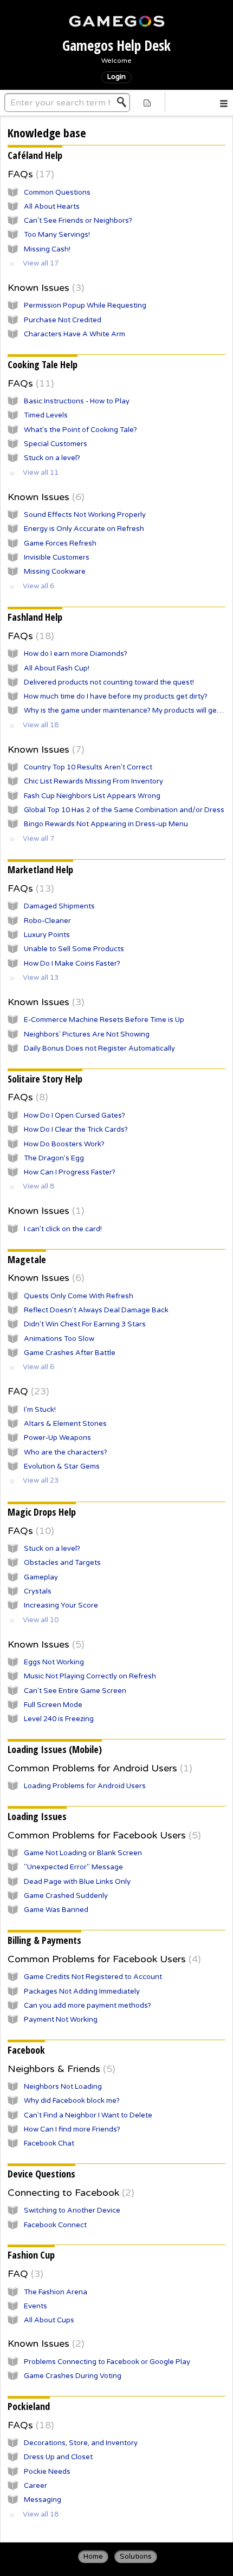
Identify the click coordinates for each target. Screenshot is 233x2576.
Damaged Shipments (59, 906)
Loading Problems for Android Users (85, 1786)
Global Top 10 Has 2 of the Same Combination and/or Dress (124, 810)
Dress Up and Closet (58, 2457)
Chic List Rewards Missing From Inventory (93, 781)
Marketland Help (40, 869)
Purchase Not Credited (63, 320)
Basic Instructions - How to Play (77, 401)
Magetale (27, 1259)
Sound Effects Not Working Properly (85, 515)
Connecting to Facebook (69, 2193)
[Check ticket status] (147, 102)
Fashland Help (35, 617)
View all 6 (38, 586)
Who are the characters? (66, 1452)
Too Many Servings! (57, 235)
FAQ (27, 1391)
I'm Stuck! (40, 1410)
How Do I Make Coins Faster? (72, 964)
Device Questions (41, 2174)
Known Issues (44, 288)
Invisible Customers (57, 557)
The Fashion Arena (56, 2292)
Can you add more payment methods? (88, 2006)
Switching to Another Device (72, 2210)
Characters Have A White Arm (75, 334)
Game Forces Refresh (60, 543)
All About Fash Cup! (57, 668)
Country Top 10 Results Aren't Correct (88, 767)
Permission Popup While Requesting (85, 306)
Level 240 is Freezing (59, 1719)
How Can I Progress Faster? (70, 1172)
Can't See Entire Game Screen (75, 1691)
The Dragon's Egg (54, 1158)
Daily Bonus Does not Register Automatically (99, 1048)
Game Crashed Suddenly (66, 1896)
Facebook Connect (55, 2225)
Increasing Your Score (61, 1605)
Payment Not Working (61, 2020)
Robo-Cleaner (47, 921)
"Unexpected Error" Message (73, 1867)
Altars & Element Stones (65, 1424)
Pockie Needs (47, 2472)
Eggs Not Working (54, 1662)
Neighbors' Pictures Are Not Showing (87, 1034)
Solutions (136, 2557)
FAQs (29, 174)
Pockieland (29, 2406)
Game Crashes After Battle (70, 1353)
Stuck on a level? (52, 458)
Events (35, 2306)
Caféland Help (35, 155)
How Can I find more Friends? (72, 2129)
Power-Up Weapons (57, 1438)
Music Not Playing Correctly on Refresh (90, 1676)
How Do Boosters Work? (64, 1144)
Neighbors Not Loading (63, 2087)
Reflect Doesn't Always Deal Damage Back (96, 1310)
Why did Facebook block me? (72, 2101)
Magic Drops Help (42, 1512)
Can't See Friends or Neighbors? (78, 221)
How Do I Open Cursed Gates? (75, 1116)
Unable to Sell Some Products (74, 949)
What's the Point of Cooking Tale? (80, 430)
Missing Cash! (47, 249)
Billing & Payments (44, 1940)
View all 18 (41, 725)
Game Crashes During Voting (73, 2376)
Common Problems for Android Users (98, 1768)
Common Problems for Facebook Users (103, 1835)
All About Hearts (52, 207)
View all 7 (38, 839)
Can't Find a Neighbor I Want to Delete (88, 2115)
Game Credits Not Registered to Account (93, 1977)
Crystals (38, 1591)
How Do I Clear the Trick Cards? (76, 1130)
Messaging (43, 2500)
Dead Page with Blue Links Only (77, 1882)
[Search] (125, 102)
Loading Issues (37, 1816)
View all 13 (41, 978)
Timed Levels (46, 415)
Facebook (26, 2050)
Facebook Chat (49, 2143)
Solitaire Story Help (45, 1079)
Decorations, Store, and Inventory (81, 2443)
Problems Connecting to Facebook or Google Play (107, 2362)
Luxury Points (47, 935)
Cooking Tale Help (43, 364)
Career (35, 2486)
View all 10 (41, 1620)
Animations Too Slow (59, 1339)
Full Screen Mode (53, 1705)
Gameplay (41, 1577)
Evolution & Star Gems (62, 1466)
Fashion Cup (31, 2255)
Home (93, 2557)
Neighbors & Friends (60, 2069)
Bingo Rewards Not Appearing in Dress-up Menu (106, 824)
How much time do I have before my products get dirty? (116, 696)
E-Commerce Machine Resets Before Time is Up (104, 1020)
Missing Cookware (55, 572)
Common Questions (57, 192)
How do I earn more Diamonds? (76, 654)
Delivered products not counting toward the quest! (109, 682)
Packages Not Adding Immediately (82, 1991)
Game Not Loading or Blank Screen (83, 1853)
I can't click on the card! (63, 1229)
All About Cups (49, 2320)
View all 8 (38, 1186)
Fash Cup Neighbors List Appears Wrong (92, 796)
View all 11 (41, 473)
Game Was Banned (56, 1910)
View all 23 (41, 1480)
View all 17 (41, 263)
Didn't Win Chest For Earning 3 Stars (85, 1324)
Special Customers (56, 444)
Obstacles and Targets (62, 1563)
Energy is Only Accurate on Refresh (84, 529)
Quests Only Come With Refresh (79, 1296)
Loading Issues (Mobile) (55, 1749)
